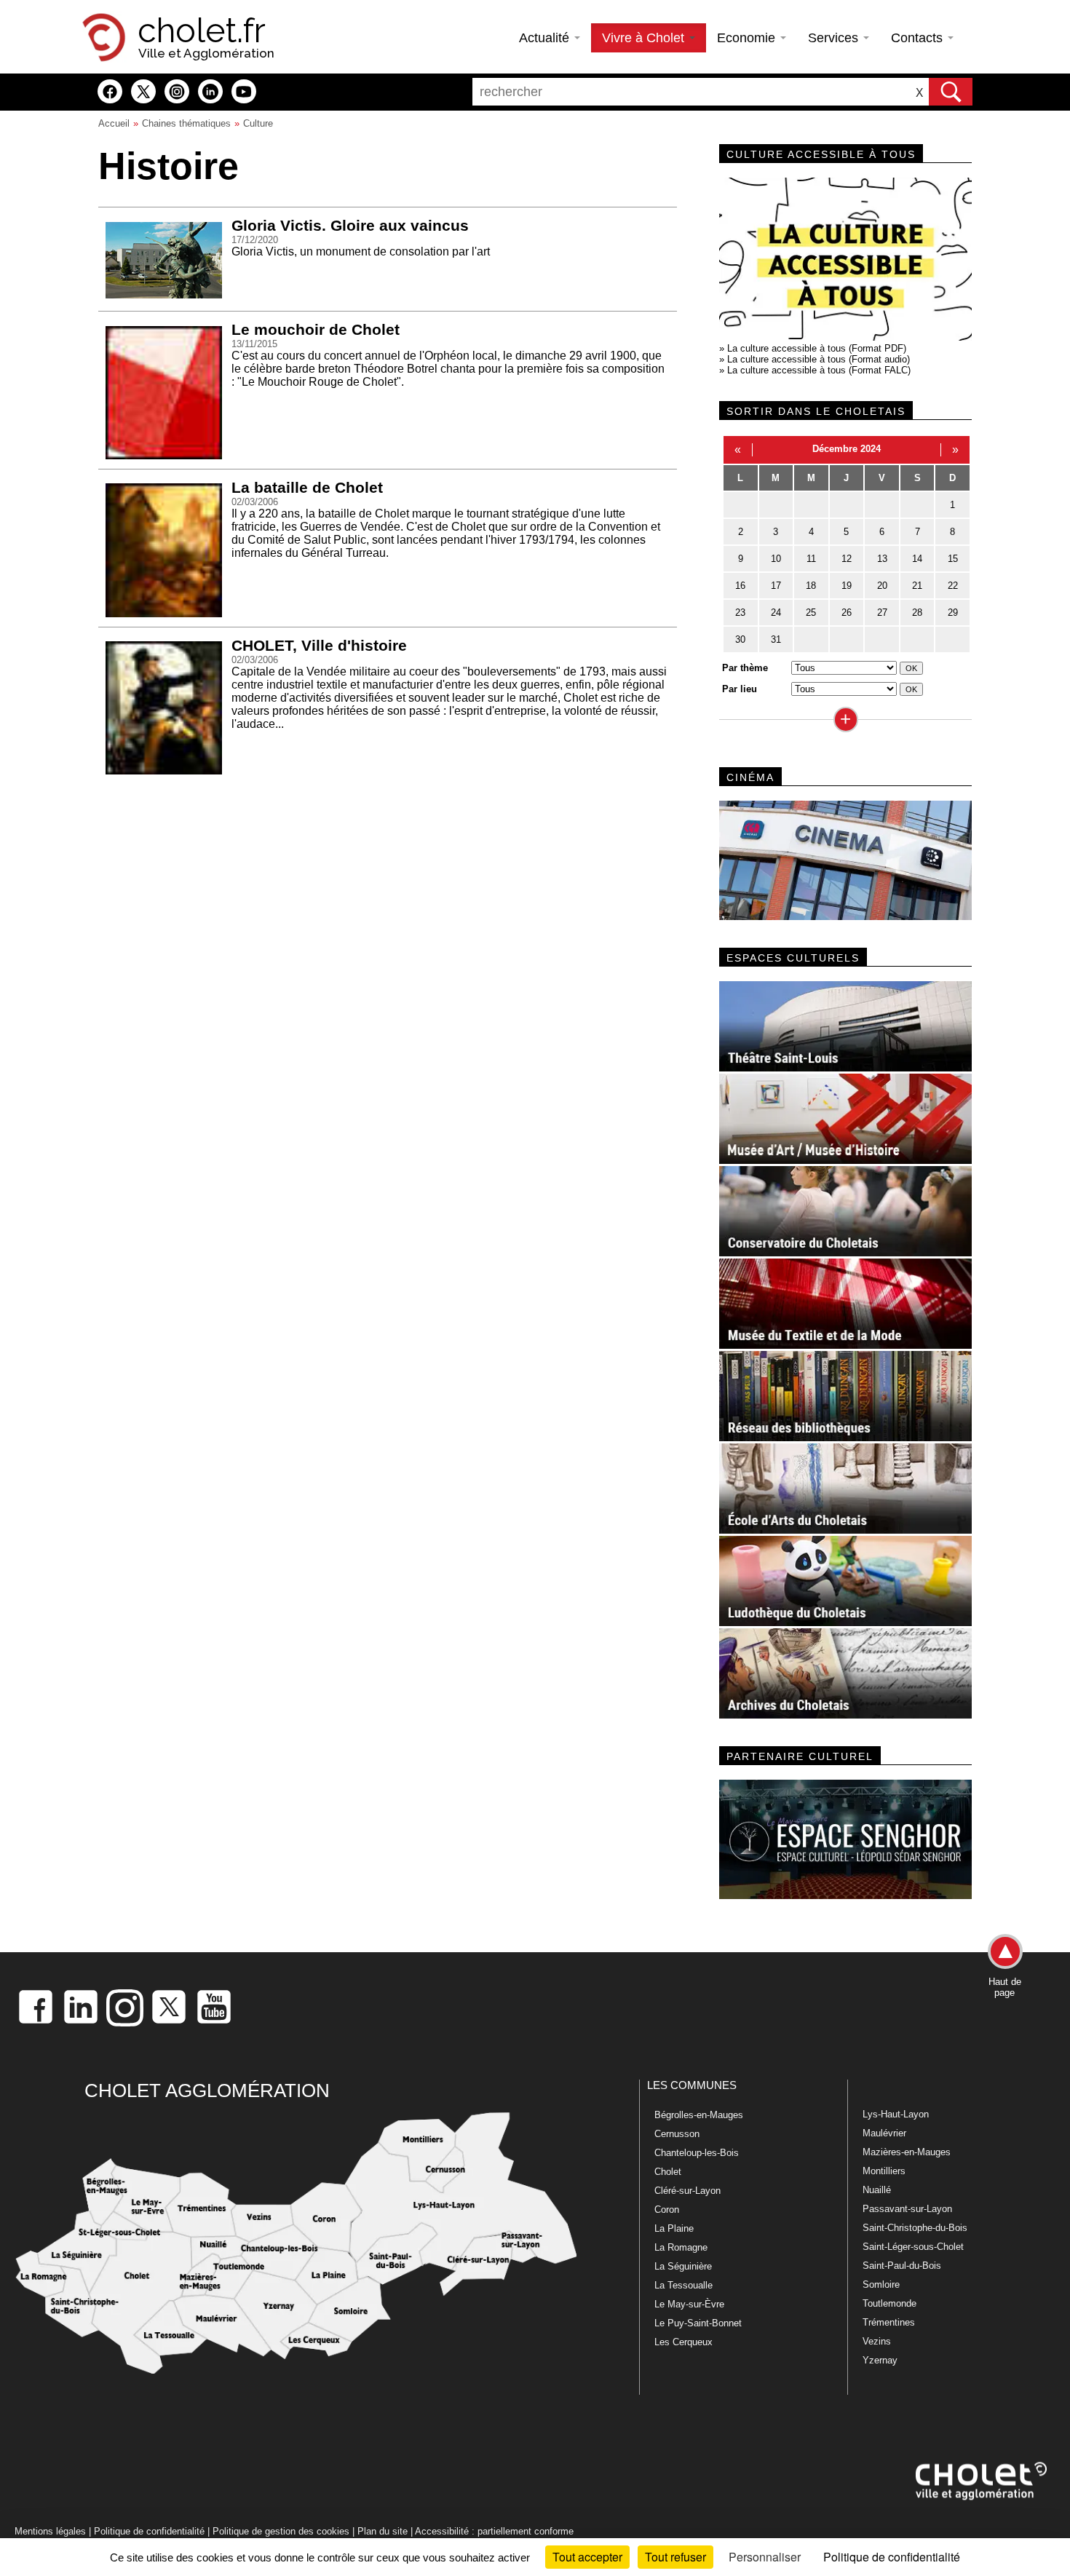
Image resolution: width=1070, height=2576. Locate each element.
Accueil (114, 123)
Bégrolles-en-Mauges (699, 2115)
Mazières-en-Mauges (907, 2152)
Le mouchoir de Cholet (316, 329)
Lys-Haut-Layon (896, 2114)
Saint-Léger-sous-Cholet (913, 2247)
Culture (258, 123)
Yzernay (880, 2360)
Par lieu (740, 689)
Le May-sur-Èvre (689, 2304)
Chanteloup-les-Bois (697, 2153)
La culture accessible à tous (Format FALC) (819, 370)
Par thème (745, 668)
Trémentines (889, 2322)
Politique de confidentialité (149, 2531)
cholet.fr (202, 31)
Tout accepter (587, 2557)
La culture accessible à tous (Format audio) (819, 359)
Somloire (881, 2284)
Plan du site (383, 2531)
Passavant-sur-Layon (907, 2209)
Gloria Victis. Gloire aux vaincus (350, 225)
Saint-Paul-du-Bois (902, 2266)
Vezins (877, 2341)
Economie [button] (748, 38)
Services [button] (835, 38)
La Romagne (681, 2247)
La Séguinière (683, 2266)
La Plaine (674, 2228)
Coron (667, 2210)
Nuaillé (877, 2190)
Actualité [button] (546, 38)
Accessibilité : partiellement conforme (494, 2531)
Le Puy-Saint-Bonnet (698, 2323)
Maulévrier (884, 2133)
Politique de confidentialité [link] (892, 2557)
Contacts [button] (919, 38)
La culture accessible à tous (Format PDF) (817, 348)
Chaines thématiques (186, 123)
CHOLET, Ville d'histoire (319, 645)
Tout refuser (675, 2557)
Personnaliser (765, 2557)
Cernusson (677, 2134)
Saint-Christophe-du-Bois (915, 2228)
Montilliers (884, 2171)
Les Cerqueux (683, 2342)
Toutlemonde (889, 2303)
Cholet (668, 2172)
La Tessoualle (683, 2285)
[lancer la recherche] (951, 92)
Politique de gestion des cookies (281, 2531)
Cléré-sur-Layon (687, 2191)
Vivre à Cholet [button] (645, 38)
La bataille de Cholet (307, 487)
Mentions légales (50, 2531)
